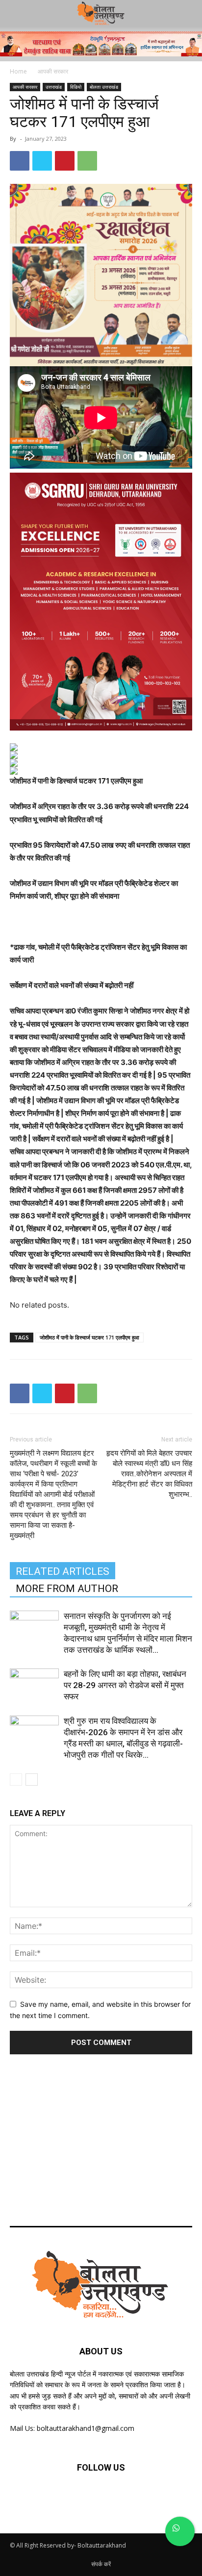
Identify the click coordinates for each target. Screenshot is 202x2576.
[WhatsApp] (87, 161)
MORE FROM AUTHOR (67, 1589)
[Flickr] (101, 2497)
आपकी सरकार (53, 71)
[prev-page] (16, 1780)
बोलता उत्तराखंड (104, 87)
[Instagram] (125, 2497)
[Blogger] (53, 2497)
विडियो (76, 87)
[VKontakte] (149, 2497)
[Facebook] (20, 161)
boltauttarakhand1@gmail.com (86, 2428)
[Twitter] (42, 161)
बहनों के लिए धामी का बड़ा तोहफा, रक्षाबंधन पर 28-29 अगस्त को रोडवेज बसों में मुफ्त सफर (125, 1685)
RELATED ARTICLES (63, 1571)
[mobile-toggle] (17, 13)
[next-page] (32, 1780)
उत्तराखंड (54, 87)
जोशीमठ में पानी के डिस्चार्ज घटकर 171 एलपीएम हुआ (89, 1337)
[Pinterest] (65, 161)
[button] (188, 13)
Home (18, 71)
